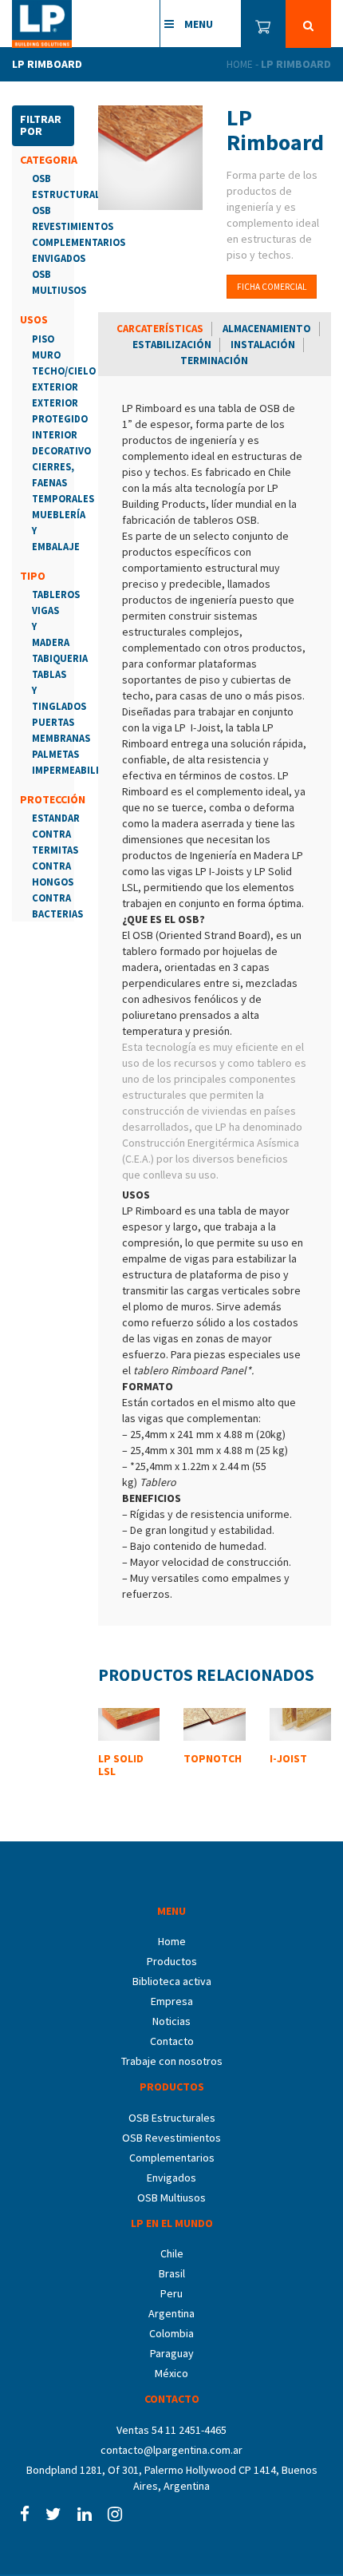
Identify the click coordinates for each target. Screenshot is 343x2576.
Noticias (171, 2021)
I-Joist (288, 1758)
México (171, 2373)
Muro (46, 355)
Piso (43, 339)
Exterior (55, 387)
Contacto (172, 2041)
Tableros (56, 594)
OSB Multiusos (171, 2198)
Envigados (59, 258)
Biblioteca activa (172, 1981)
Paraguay (172, 2353)
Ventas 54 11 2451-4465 (171, 2430)
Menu (197, 24)
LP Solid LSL (121, 1764)
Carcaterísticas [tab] (160, 329)
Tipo (33, 576)
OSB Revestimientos (171, 2138)
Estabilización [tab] (172, 345)
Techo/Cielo (64, 371)
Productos (172, 1961)
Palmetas (55, 754)
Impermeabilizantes (84, 770)
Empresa (172, 2001)
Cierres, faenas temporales (63, 483)
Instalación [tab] (263, 345)
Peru (171, 2293)
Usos (34, 319)
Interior (55, 435)
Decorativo (61, 451)
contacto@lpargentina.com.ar (171, 2450)
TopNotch (213, 1758)
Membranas (61, 738)
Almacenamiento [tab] (267, 329)
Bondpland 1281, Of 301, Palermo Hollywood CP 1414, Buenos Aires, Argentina (172, 2478)
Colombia (171, 2333)
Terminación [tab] (214, 361)
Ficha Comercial (272, 287)
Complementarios (79, 242)
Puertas (53, 722)
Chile (172, 2253)
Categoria (49, 160)
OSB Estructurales (172, 2118)
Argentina (171, 2313)
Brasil (172, 2273)
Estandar (56, 818)
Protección (53, 799)
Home (240, 64)
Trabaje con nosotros (172, 2061)
